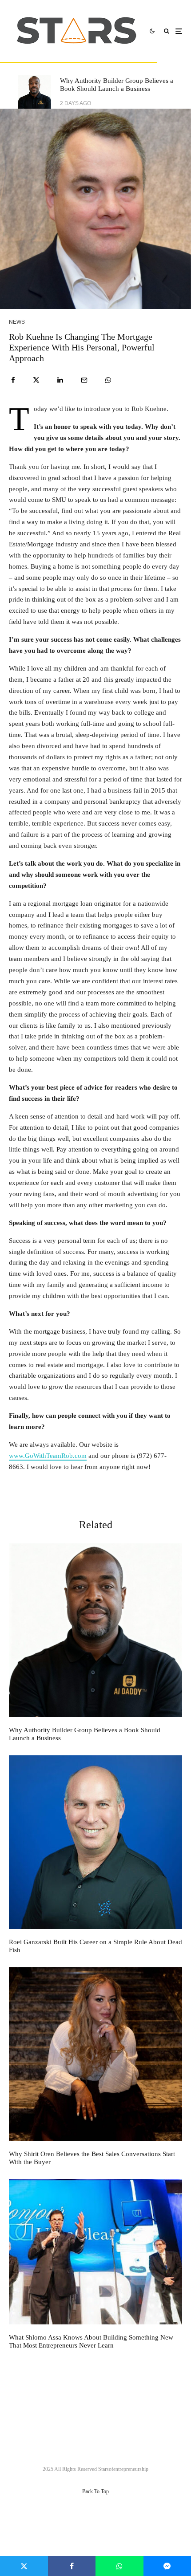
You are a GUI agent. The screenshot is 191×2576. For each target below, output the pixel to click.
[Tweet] (36, 380)
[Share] (13, 380)
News (17, 322)
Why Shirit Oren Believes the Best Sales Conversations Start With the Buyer (92, 2158)
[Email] (84, 380)
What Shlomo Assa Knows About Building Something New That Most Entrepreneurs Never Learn (91, 2341)
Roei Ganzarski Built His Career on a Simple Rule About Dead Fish (95, 1946)
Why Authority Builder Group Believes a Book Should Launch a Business (117, 85)
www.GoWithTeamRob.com (48, 1456)
